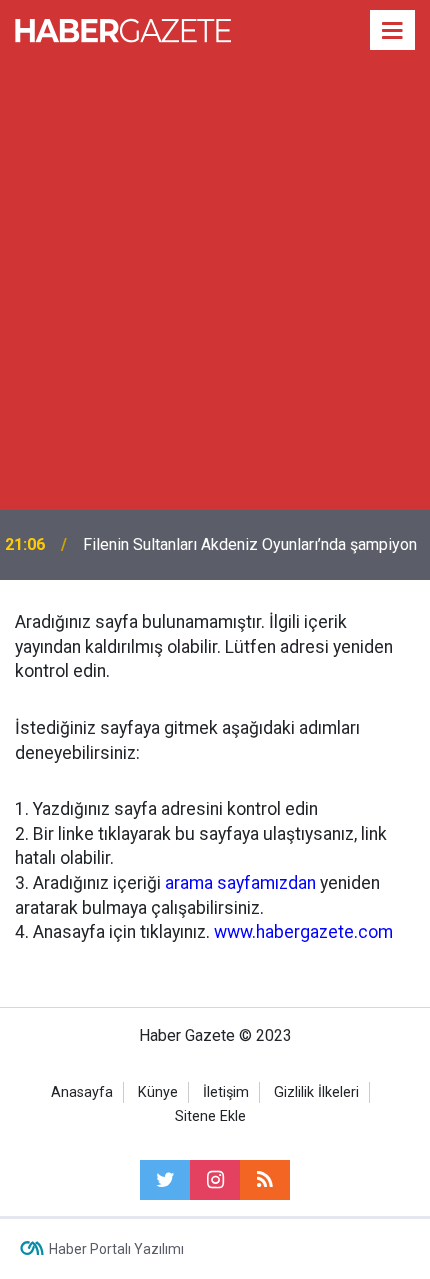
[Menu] (393, 31)
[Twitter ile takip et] (165, 1180)
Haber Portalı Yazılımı (116, 1249)
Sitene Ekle (210, 1116)
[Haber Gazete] (123, 28)
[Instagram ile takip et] (215, 1180)
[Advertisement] (215, 285)
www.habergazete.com (303, 932)
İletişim (226, 1092)
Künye (158, 1092)
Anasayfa (82, 1092)
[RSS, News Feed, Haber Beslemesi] (265, 1180)
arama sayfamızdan (240, 883)
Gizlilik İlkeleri (316, 1092)
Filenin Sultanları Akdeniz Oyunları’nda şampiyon (250, 544)
